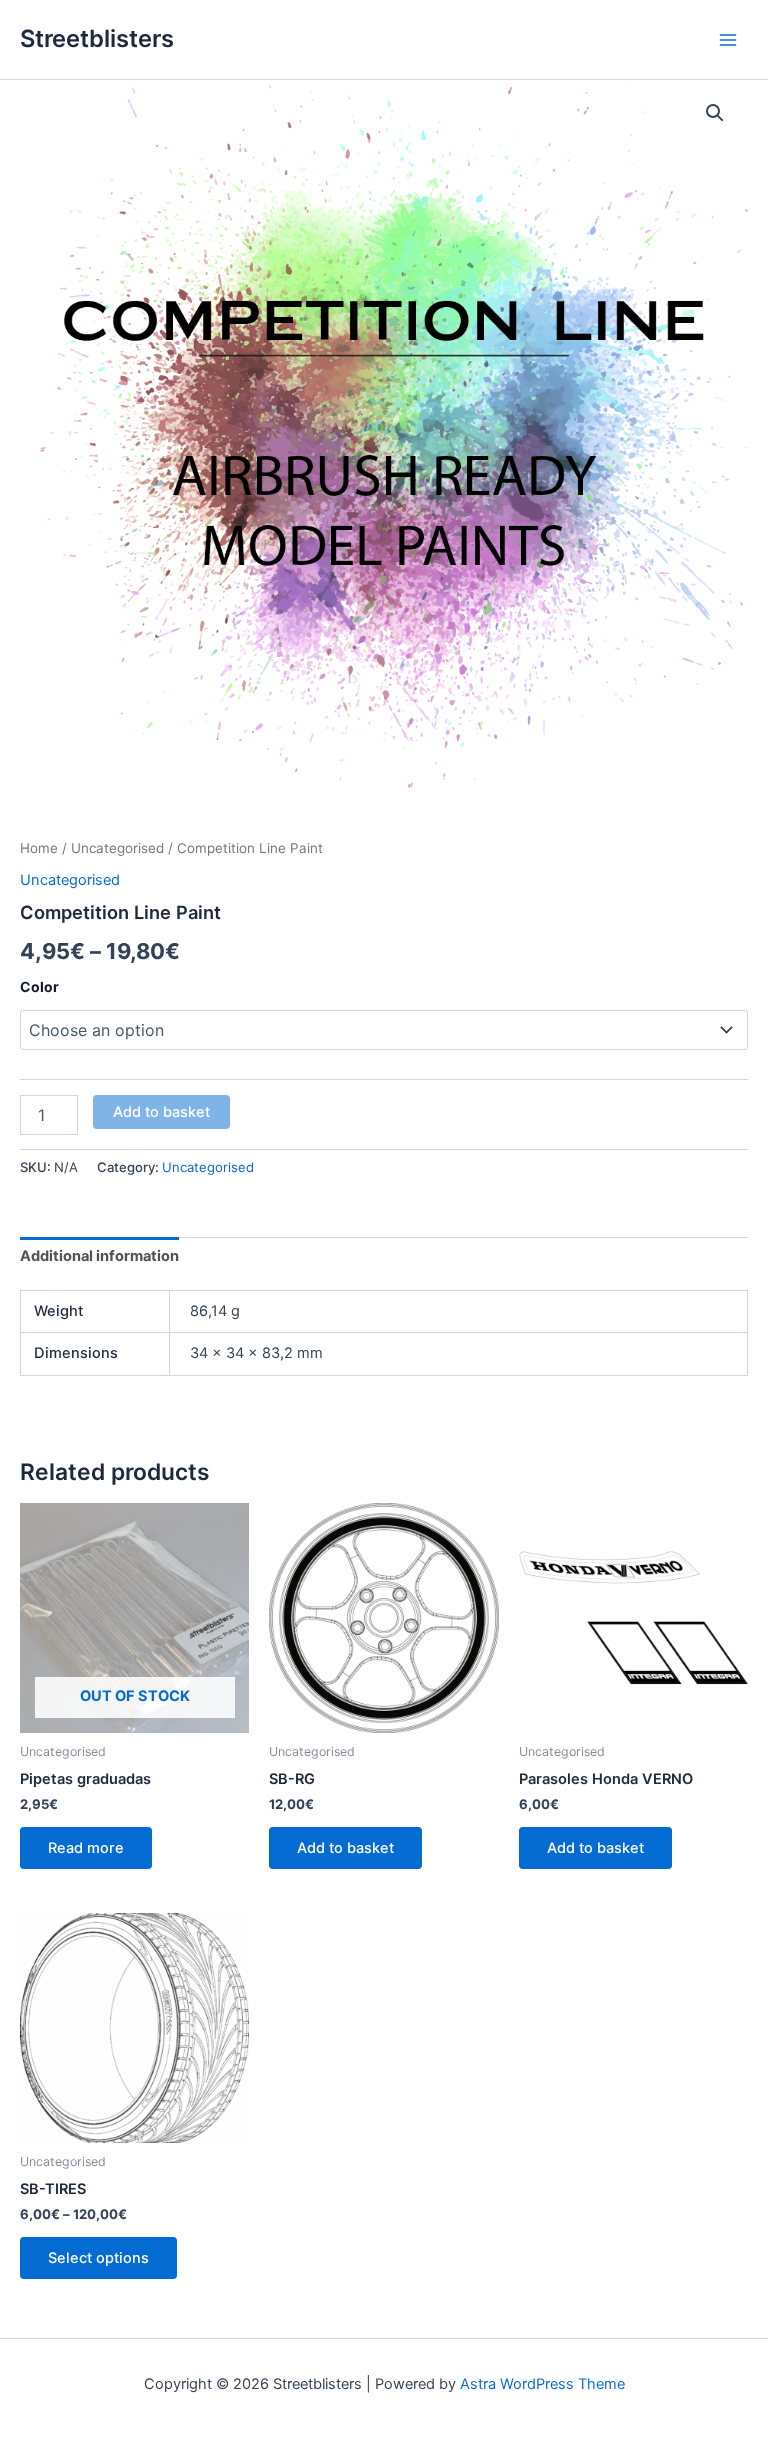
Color (39, 986)
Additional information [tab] (99, 1256)
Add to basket (161, 1112)
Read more (86, 1848)
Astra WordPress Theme (542, 2384)
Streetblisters (97, 38)
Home (39, 848)
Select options (98, 2258)
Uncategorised (117, 848)
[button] (715, 113)
